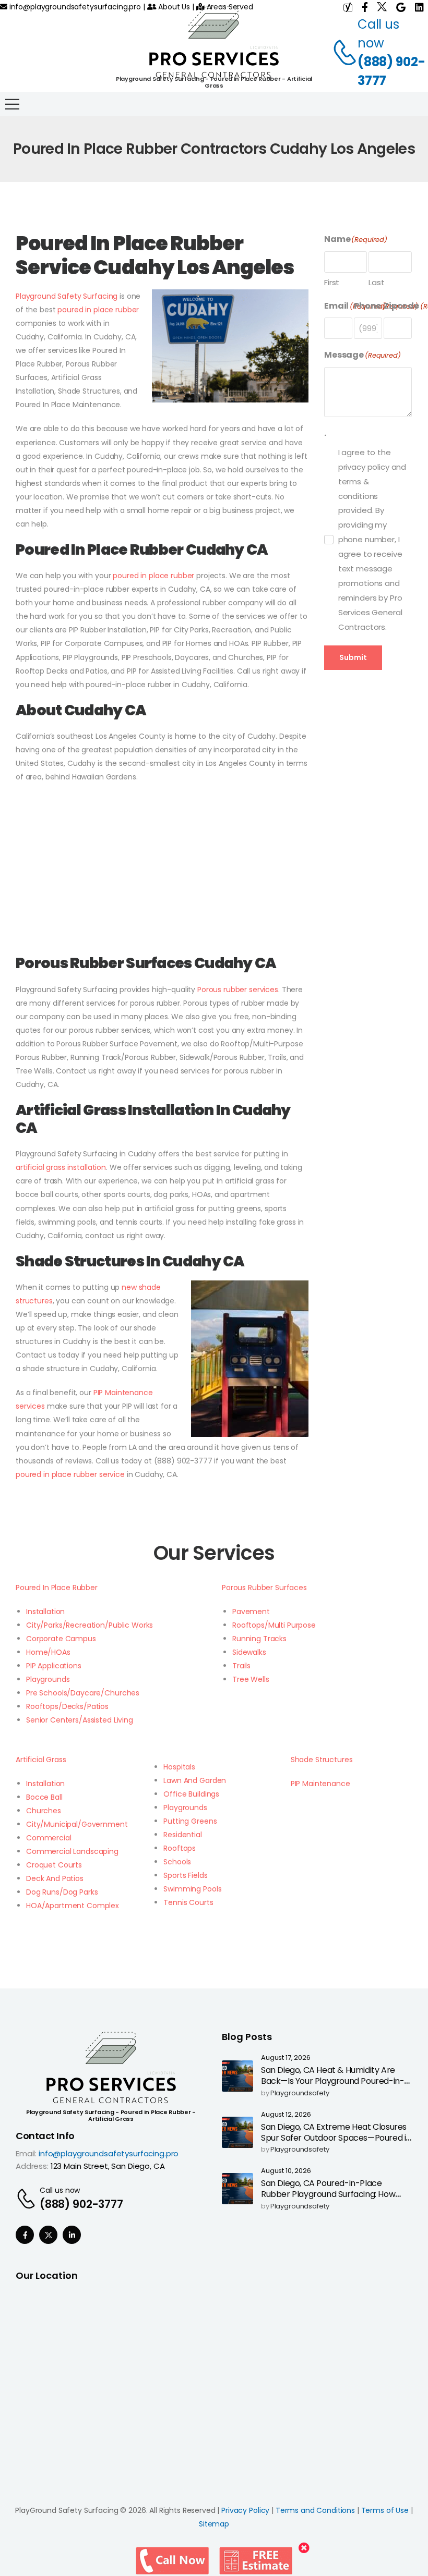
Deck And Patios (55, 1878)
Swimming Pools (192, 1889)
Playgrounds (48, 1679)
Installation (45, 1611)
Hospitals (179, 1767)
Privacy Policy (245, 2510)
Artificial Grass (41, 1760)
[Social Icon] (25, 2235)
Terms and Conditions (315, 2510)
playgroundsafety (300, 2093)
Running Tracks (259, 1639)
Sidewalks (249, 1652)
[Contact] (339, 53)
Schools (177, 1862)
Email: (26, 2153)
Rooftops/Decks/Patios (67, 1706)
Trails (241, 1666)
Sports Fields (185, 1875)
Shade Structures (322, 1760)
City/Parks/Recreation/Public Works (90, 1625)
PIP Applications (54, 1666)
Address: (32, 2166)
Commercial (49, 1838)
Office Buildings (191, 1794)
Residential (182, 1835)
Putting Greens (190, 1821)
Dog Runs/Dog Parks (62, 1892)
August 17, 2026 (286, 2058)
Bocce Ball (44, 1797)
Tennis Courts (188, 1902)
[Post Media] (237, 2076)
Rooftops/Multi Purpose (274, 1625)
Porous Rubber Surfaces (264, 1588)
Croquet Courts (54, 1865)
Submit (353, 657)
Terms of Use (385, 2510)
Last (376, 282)
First (332, 282)
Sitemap (214, 2524)
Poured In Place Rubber (57, 1588)
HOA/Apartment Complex (73, 1906)
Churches (44, 1811)
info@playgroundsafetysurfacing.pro (74, 7)
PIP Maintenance (320, 1784)
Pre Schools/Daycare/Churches (83, 1693)
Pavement (251, 1611)
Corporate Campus (61, 1639)
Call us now (60, 2190)
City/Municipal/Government (77, 1824)
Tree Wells (251, 1679)
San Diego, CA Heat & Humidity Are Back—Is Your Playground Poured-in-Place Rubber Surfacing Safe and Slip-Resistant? (335, 2086)
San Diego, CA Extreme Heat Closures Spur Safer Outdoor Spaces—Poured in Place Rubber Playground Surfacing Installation (336, 2143)
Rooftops (180, 1848)
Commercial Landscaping (72, 1851)
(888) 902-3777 (391, 71)
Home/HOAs (48, 1652)
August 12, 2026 (286, 2115)
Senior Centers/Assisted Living (80, 1720)
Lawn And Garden (195, 1780)
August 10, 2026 (286, 2171)
